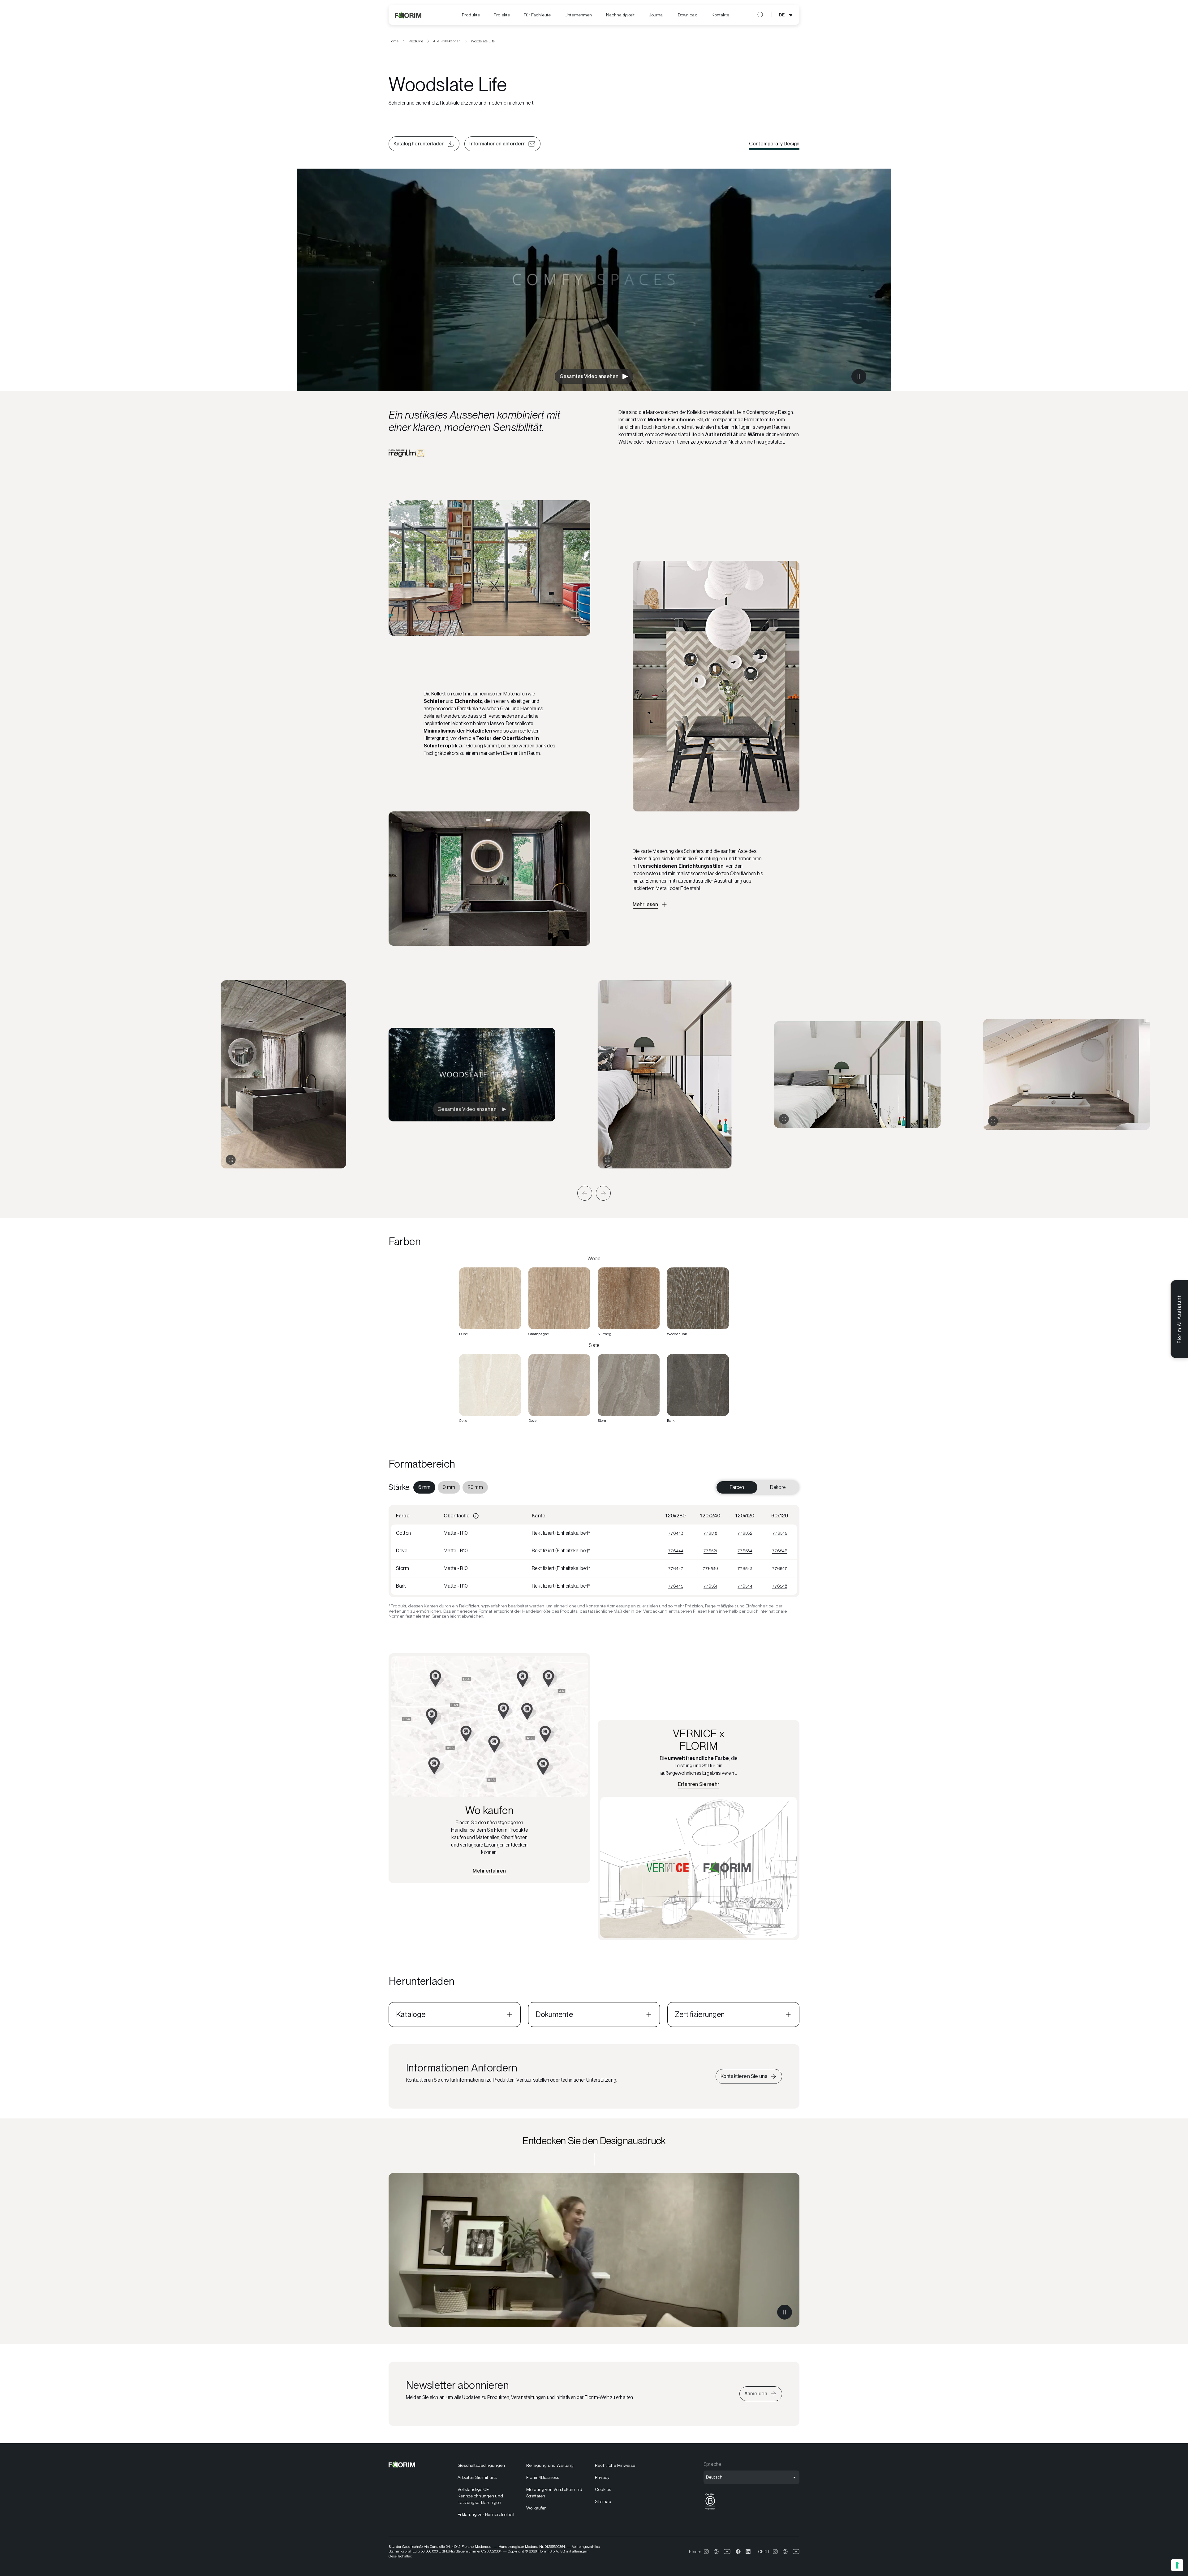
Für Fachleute (537, 15)
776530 (710, 1568)
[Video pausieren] (859, 376)
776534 (745, 1551)
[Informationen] (476, 1516)
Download (688, 15)
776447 (676, 1568)
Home (394, 41)
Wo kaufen (536, 2508)
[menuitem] (471, 15)
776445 (676, 1586)
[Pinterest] (716, 2552)
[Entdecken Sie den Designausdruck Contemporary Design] (594, 2250)
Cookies (603, 2489)
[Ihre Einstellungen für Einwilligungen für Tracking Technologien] (1177, 2565)
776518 (710, 1533)
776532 (745, 1533)
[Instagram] (706, 2552)
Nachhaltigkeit (620, 15)
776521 (710, 1551)
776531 (710, 1586)
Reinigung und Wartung (550, 2465)
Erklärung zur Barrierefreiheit (486, 2514)
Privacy (602, 2477)
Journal (656, 15)
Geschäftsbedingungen (481, 2465)
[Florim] (408, 15)
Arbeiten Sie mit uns (477, 2477)
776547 (780, 1568)
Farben (737, 1487)
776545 (780, 1533)
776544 (745, 1586)
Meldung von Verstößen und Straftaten (554, 2493)
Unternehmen (578, 15)
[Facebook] (738, 2552)
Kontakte (720, 15)
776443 (676, 1533)
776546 (780, 1551)
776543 (745, 1568)
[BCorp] (710, 2510)
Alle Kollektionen (447, 41)
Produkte (471, 15)
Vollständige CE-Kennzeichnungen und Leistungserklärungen (480, 2496)
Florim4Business (543, 2477)
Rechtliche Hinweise (615, 2465)
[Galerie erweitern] (231, 1160)
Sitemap (603, 2501)
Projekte (502, 15)
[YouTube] (727, 2552)
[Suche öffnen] (760, 15)
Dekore (778, 1487)
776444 (676, 1551)
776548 (780, 1586)
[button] (585, 1193)
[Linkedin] (748, 2552)
